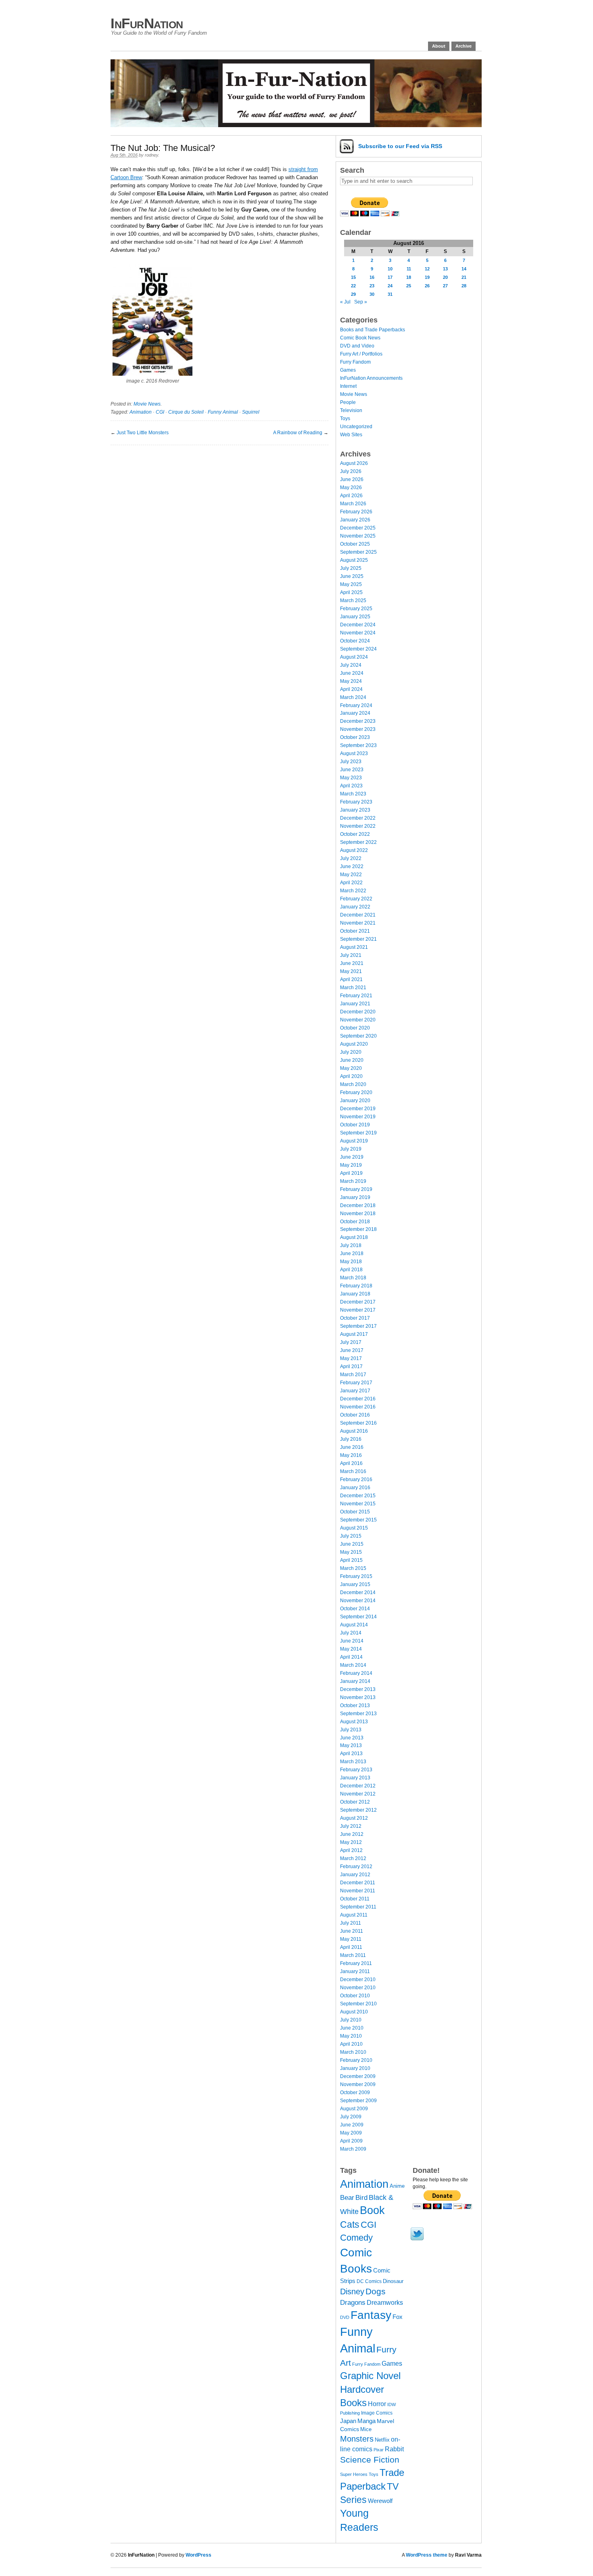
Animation (141, 412)
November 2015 (358, 1504)
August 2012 (354, 1818)
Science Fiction (370, 2460)
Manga (366, 2421)
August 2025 (354, 560)
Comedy (356, 2238)
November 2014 (358, 1601)
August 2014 (354, 1625)
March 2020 (353, 1084)
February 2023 (356, 802)
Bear (347, 2198)
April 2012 (351, 1850)
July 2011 (351, 1923)
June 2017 (352, 1350)
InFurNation (147, 23)
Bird (361, 2198)
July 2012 (351, 1826)
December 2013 (358, 1689)
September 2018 (358, 1229)
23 (372, 286)
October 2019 (355, 1125)
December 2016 (358, 1399)
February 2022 (356, 899)
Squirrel (251, 412)
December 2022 (358, 818)
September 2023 (358, 745)
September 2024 (358, 649)
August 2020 (354, 1044)
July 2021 (351, 955)
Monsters (357, 2439)
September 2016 (358, 1423)
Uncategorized (356, 427)
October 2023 (355, 737)
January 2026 (355, 520)
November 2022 (358, 826)
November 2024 (358, 633)
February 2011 (356, 1963)
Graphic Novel (370, 2376)
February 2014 (356, 1673)
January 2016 (355, 1488)
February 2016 (356, 1479)
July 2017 (351, 1342)
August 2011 (354, 1915)
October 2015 (355, 1512)
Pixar (379, 2450)
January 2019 (355, 1197)
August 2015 (354, 1528)
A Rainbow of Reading (298, 433)
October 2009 (355, 2093)
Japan (348, 2421)
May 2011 (351, 1939)
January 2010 (355, 2068)
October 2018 (355, 1222)
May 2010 (351, 2036)
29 (353, 294)
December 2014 (358, 1592)
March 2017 (353, 1375)
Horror (377, 2404)
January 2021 (355, 1004)
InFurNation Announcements (371, 378)
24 (390, 286)
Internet (348, 386)
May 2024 (351, 681)
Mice (366, 2429)
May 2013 (351, 1745)
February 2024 (356, 705)
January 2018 (355, 1294)
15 (353, 277)
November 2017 (358, 1310)
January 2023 (355, 810)
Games (348, 370)
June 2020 (352, 1060)
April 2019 (351, 1173)
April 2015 (351, 1560)
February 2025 (356, 609)
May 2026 (351, 488)
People (348, 402)
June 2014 (352, 1641)
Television (351, 410)
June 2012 (352, 1834)
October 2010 (355, 1996)
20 (445, 277)
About (439, 46)
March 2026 (353, 504)
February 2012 (356, 1867)
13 (445, 269)
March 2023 (353, 794)
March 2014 (353, 1665)
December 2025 (358, 528)
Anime (397, 2186)
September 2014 (358, 1617)
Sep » (361, 302)
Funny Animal (223, 412)
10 (390, 269)
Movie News (147, 404)
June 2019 (352, 1157)
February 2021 (356, 996)
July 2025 (351, 568)
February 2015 (356, 1576)
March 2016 (353, 1471)
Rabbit (394, 2449)
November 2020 (358, 1020)
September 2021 (358, 939)
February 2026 (356, 512)
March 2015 (353, 1568)
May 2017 (351, 1358)
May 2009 (351, 2133)
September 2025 (358, 552)
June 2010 (352, 2028)
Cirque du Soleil (186, 412)
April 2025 (351, 592)
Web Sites (351, 435)
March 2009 (353, 2149)
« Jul (345, 302)
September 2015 (358, 1520)
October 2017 (355, 1318)
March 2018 (353, 1278)
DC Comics (369, 2281)
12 (427, 269)
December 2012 (358, 1786)
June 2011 (352, 1931)
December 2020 (358, 1012)
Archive (464, 46)
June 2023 (352, 770)
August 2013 (354, 1722)
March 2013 (353, 1762)
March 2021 (353, 988)
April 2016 (351, 1463)
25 (409, 286)
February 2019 (356, 1189)
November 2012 (358, 1794)
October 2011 (355, 1899)
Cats (350, 2224)
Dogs (376, 2291)
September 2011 (358, 1907)
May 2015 (351, 1552)
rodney (151, 155)
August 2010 (354, 2012)
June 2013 (352, 1738)
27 (445, 286)
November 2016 (358, 1407)
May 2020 (351, 1068)
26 (427, 286)
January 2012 (355, 1875)
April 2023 (351, 786)
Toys (345, 419)
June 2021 (352, 963)
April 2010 (351, 2044)
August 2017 (354, 1334)
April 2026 (351, 496)
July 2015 (351, 1536)
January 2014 (355, 1681)
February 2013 (356, 1770)
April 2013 (351, 1754)
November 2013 (358, 1697)
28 (464, 286)
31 (390, 294)
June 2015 (352, 1544)
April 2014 (351, 1657)
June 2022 (352, 866)
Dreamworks (385, 2303)
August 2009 (354, 2109)
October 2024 (355, 641)
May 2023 (351, 778)
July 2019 (351, 1149)
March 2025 (353, 601)
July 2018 (351, 1245)
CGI (160, 412)
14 (464, 269)
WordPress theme (427, 2555)
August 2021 (354, 947)
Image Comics (377, 2413)
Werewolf (380, 2501)
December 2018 (358, 1205)
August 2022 (354, 850)
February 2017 (356, 1383)
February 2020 (356, 1092)
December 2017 (358, 1302)
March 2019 (353, 1181)
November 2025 (358, 536)
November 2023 (358, 729)
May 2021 (351, 971)
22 (353, 286)
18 (409, 277)
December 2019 (358, 1109)
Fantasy (371, 2315)
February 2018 (356, 1286)
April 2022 (351, 883)
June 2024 (352, 673)
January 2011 (355, 1971)
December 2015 (358, 1496)
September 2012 (358, 1810)
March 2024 (353, 697)
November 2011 (358, 1891)
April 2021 (351, 979)
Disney (352, 2291)
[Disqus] (219, 546)
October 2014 (355, 1609)
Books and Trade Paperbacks (373, 330)
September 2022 (358, 842)
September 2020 (358, 1036)
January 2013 (355, 1778)
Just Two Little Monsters (143, 433)
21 (464, 277)
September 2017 (358, 1326)
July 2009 (351, 2117)
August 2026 (354, 463)
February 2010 (356, 2060)
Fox (398, 2317)
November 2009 (358, 2084)
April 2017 (351, 1366)
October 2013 (355, 1705)
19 (427, 277)
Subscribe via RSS (400, 146)
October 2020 (355, 1028)
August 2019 (354, 1141)
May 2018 (351, 1262)
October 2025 (355, 544)
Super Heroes (354, 2474)
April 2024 (351, 689)
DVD (345, 2317)
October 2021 (355, 931)
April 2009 (351, 2141)
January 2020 (355, 1101)
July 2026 (351, 471)
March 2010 (353, 2052)
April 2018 (351, 1270)
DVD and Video (357, 346)
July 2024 (351, 665)
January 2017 (355, 1391)
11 (409, 269)
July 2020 (351, 1052)
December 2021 (358, 915)
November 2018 (358, 1214)
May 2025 (351, 584)
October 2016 (355, 1415)
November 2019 (358, 1117)
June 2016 (352, 1447)
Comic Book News (360, 338)
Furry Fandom (355, 362)
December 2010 (358, 1980)
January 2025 (355, 617)
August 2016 (354, 1431)
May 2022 (351, 875)
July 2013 (351, 1730)
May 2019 (351, 1165)
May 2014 (351, 1649)
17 (390, 277)
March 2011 (353, 1955)
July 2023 (351, 762)
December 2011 (358, 1883)
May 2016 (351, 1455)
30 (372, 294)
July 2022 (351, 858)
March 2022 (353, 891)
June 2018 (352, 1253)
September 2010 (358, 2004)
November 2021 (358, 923)
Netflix (382, 2440)
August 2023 (354, 753)
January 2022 (355, 907)
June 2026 (352, 479)
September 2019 (358, 1133)
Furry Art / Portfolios (361, 354)
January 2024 (355, 713)
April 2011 (351, 1947)
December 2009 (358, 2076)
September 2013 (358, 1714)
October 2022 (355, 834)
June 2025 (352, 576)
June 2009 (352, 2125)
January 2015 (355, 1584)
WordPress (198, 2555)
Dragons (353, 2302)
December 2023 (358, 721)
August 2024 (354, 657)
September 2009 (358, 2101)
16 (372, 277)
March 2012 (353, 1858)
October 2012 (355, 1802)
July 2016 (351, 1439)
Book (372, 2210)
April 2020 (351, 1076)
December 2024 (358, 625)
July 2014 (351, 1633)
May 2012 (351, 1842)
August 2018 (354, 1237)
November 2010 (358, 1988)
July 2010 (351, 2020)
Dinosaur (393, 2281)
